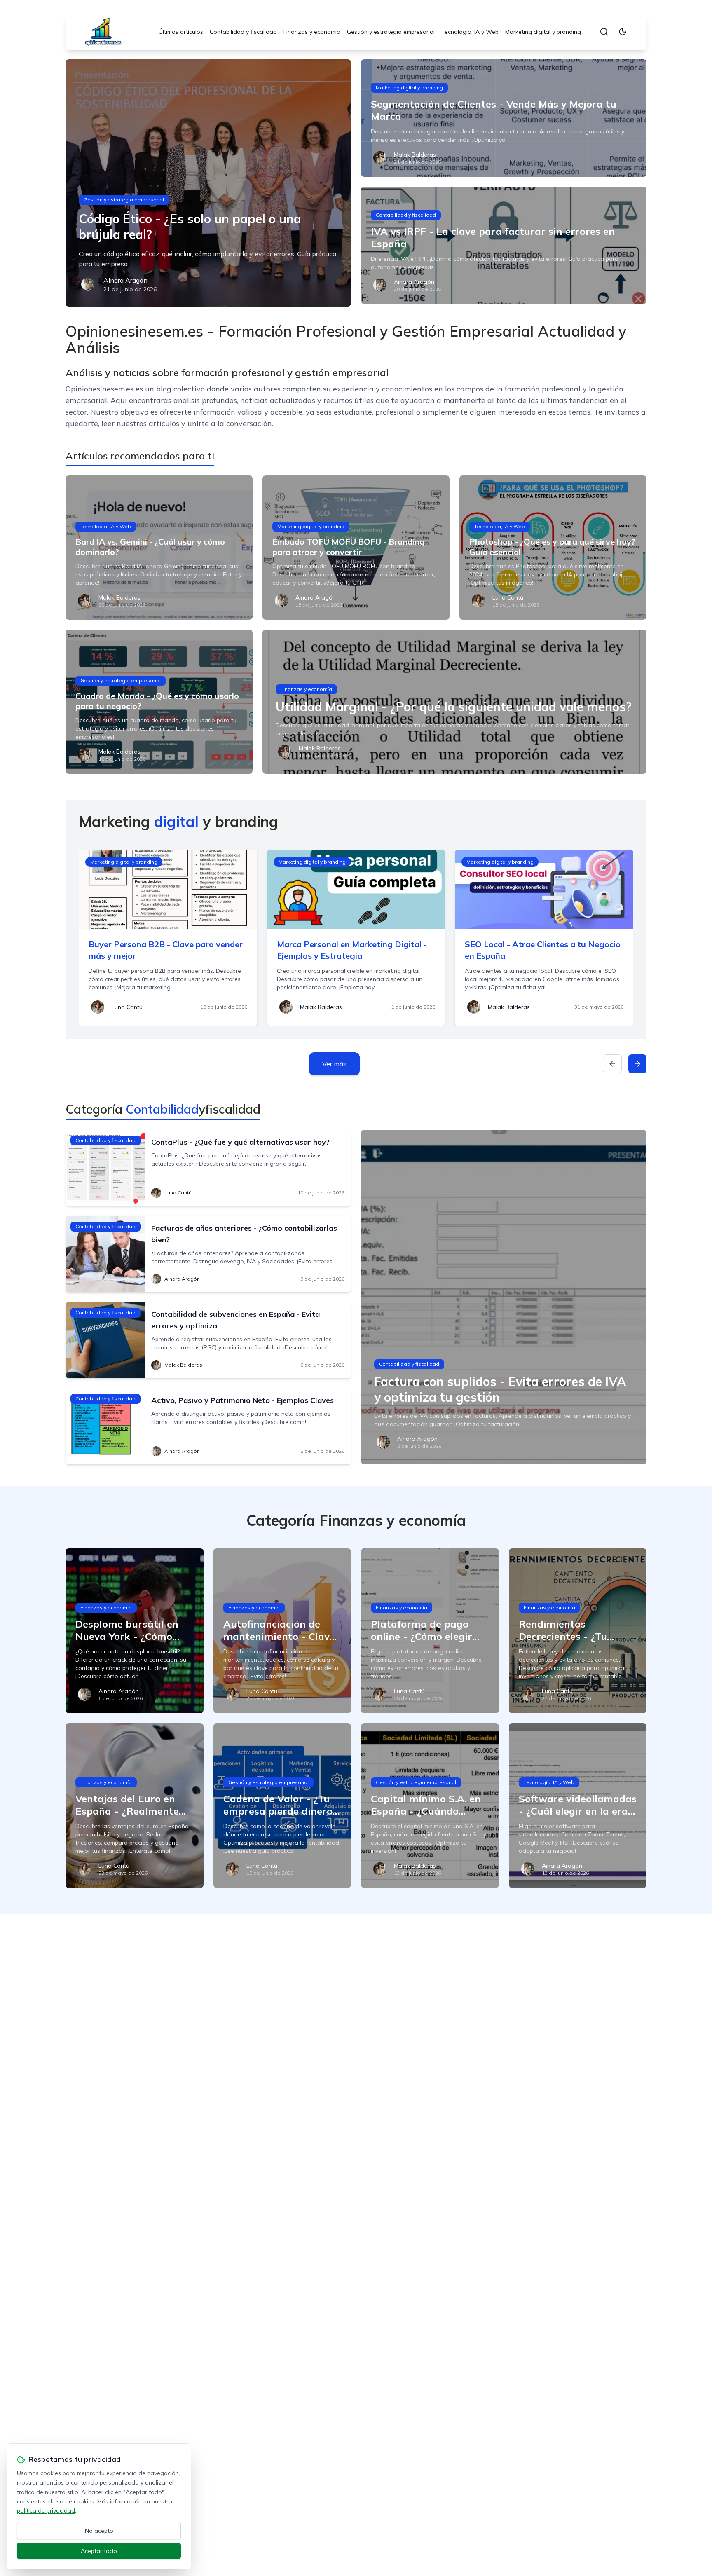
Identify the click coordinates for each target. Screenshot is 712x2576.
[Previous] (612, 1064)
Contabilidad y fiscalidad (243, 32)
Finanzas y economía (312, 32)
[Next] (637, 1064)
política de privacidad (46, 2510)
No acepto (99, 2531)
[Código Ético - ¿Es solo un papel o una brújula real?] (208, 183)
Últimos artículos (181, 32)
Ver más (334, 1064)
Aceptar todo (99, 2551)
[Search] (604, 32)
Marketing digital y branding (543, 32)
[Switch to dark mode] (623, 32)
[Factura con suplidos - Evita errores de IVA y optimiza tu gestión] (504, 1297)
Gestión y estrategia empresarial (391, 32)
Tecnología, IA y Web (470, 32)
